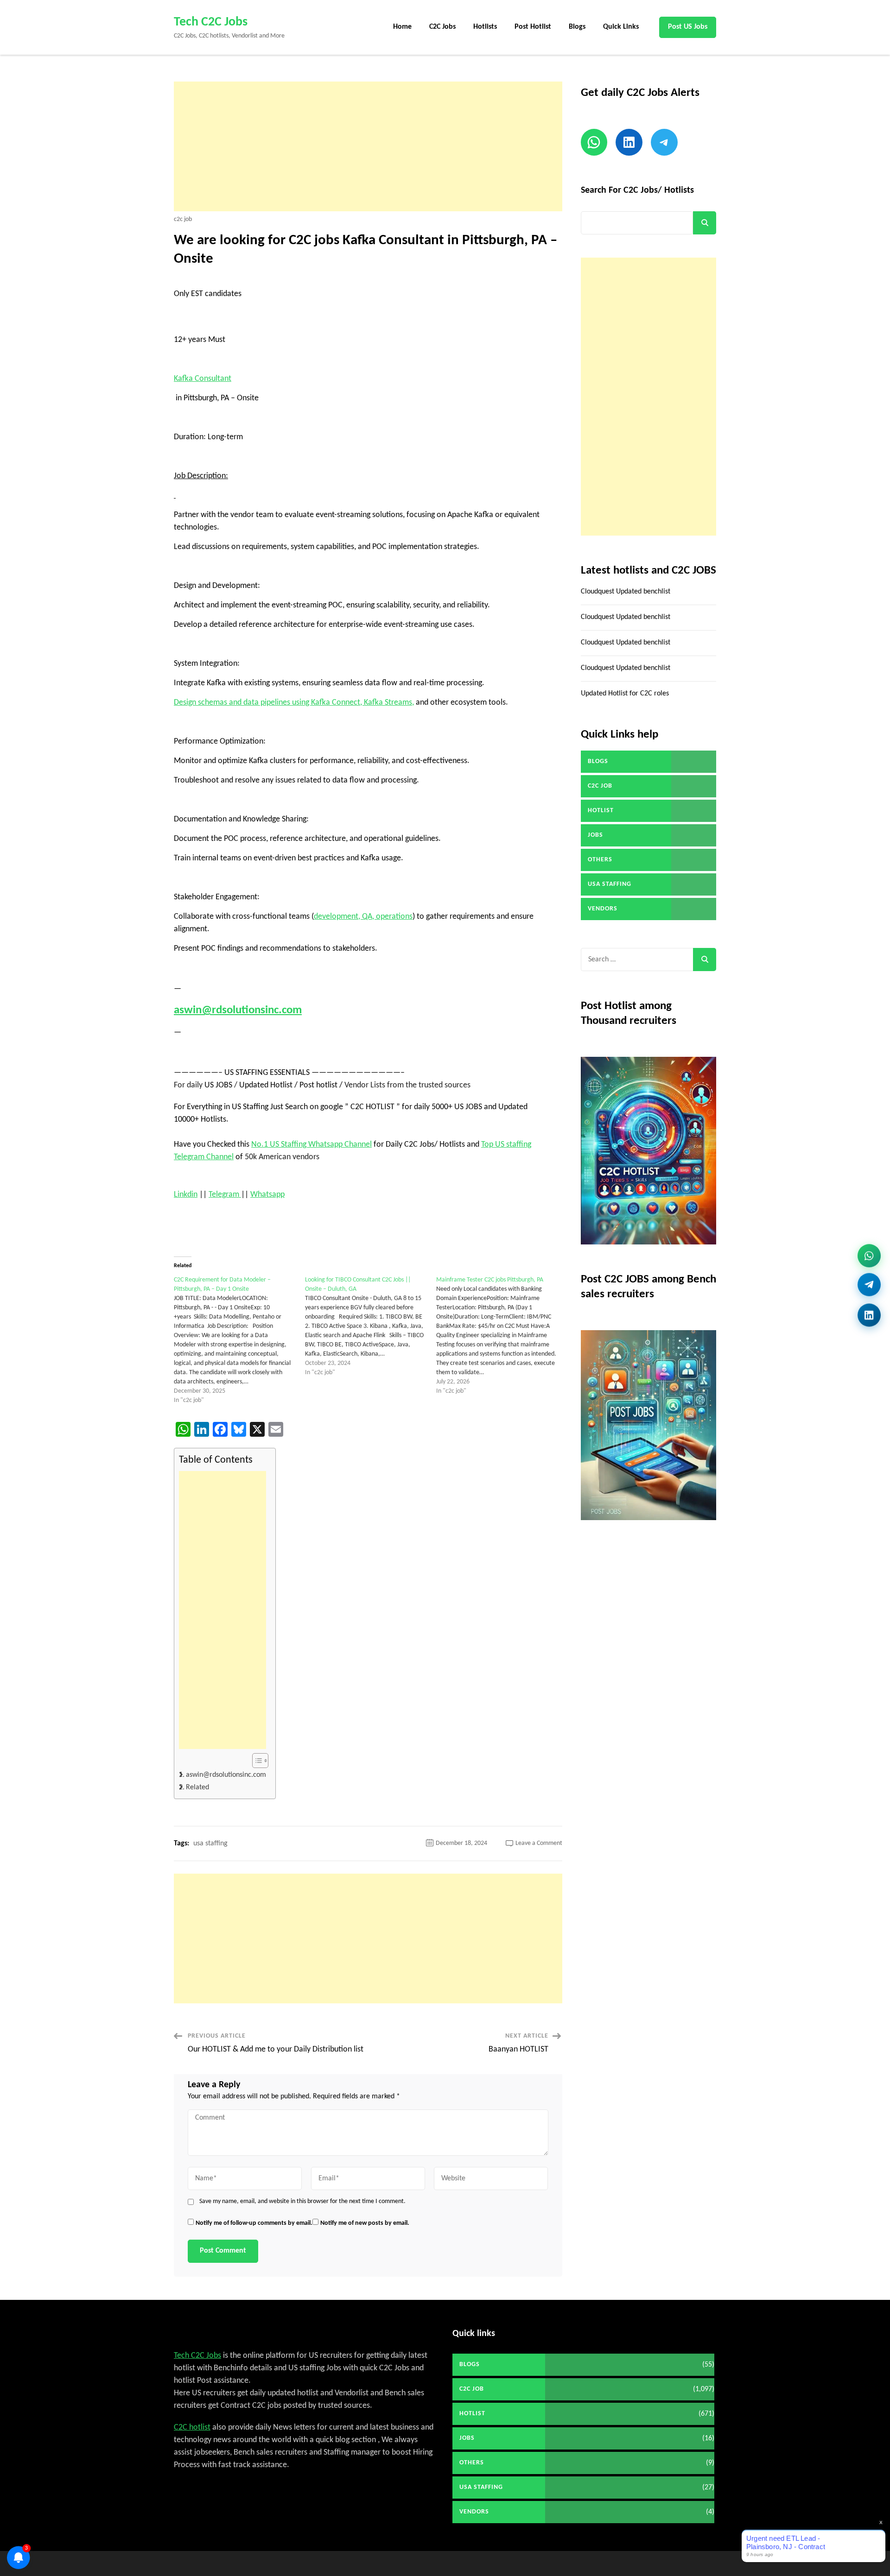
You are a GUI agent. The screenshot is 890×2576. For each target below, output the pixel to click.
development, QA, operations (363, 917)
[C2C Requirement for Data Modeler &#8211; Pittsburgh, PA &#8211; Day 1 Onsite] (239, 1340)
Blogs (577, 27)
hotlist (601, 811)
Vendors (603, 909)
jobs (595, 835)
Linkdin (186, 1195)
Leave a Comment (539, 1843)
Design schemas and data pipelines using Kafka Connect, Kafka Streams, (294, 703)
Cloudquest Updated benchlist (626, 592)
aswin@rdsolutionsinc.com (238, 1010)
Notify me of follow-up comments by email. (254, 2223)
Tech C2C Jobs (211, 22)
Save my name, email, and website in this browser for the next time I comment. (302, 2202)
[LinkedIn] (869, 1315)
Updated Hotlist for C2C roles (625, 694)
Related (197, 1787)
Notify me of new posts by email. (365, 2223)
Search (705, 223)
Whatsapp (267, 1195)
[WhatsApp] (869, 1259)
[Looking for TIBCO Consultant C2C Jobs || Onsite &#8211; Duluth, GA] (371, 1326)
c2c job (183, 220)
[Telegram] (869, 1288)
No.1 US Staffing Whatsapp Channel (311, 1145)
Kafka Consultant (203, 379)
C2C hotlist (192, 2428)
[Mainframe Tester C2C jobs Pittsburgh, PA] (502, 1336)
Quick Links (621, 27)
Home (402, 27)
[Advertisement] (368, 146)
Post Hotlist (533, 27)
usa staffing (210, 1844)
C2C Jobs (442, 27)
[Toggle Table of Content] (256, 1761)
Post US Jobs (688, 27)
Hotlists (485, 27)
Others (600, 860)
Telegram (225, 1195)
